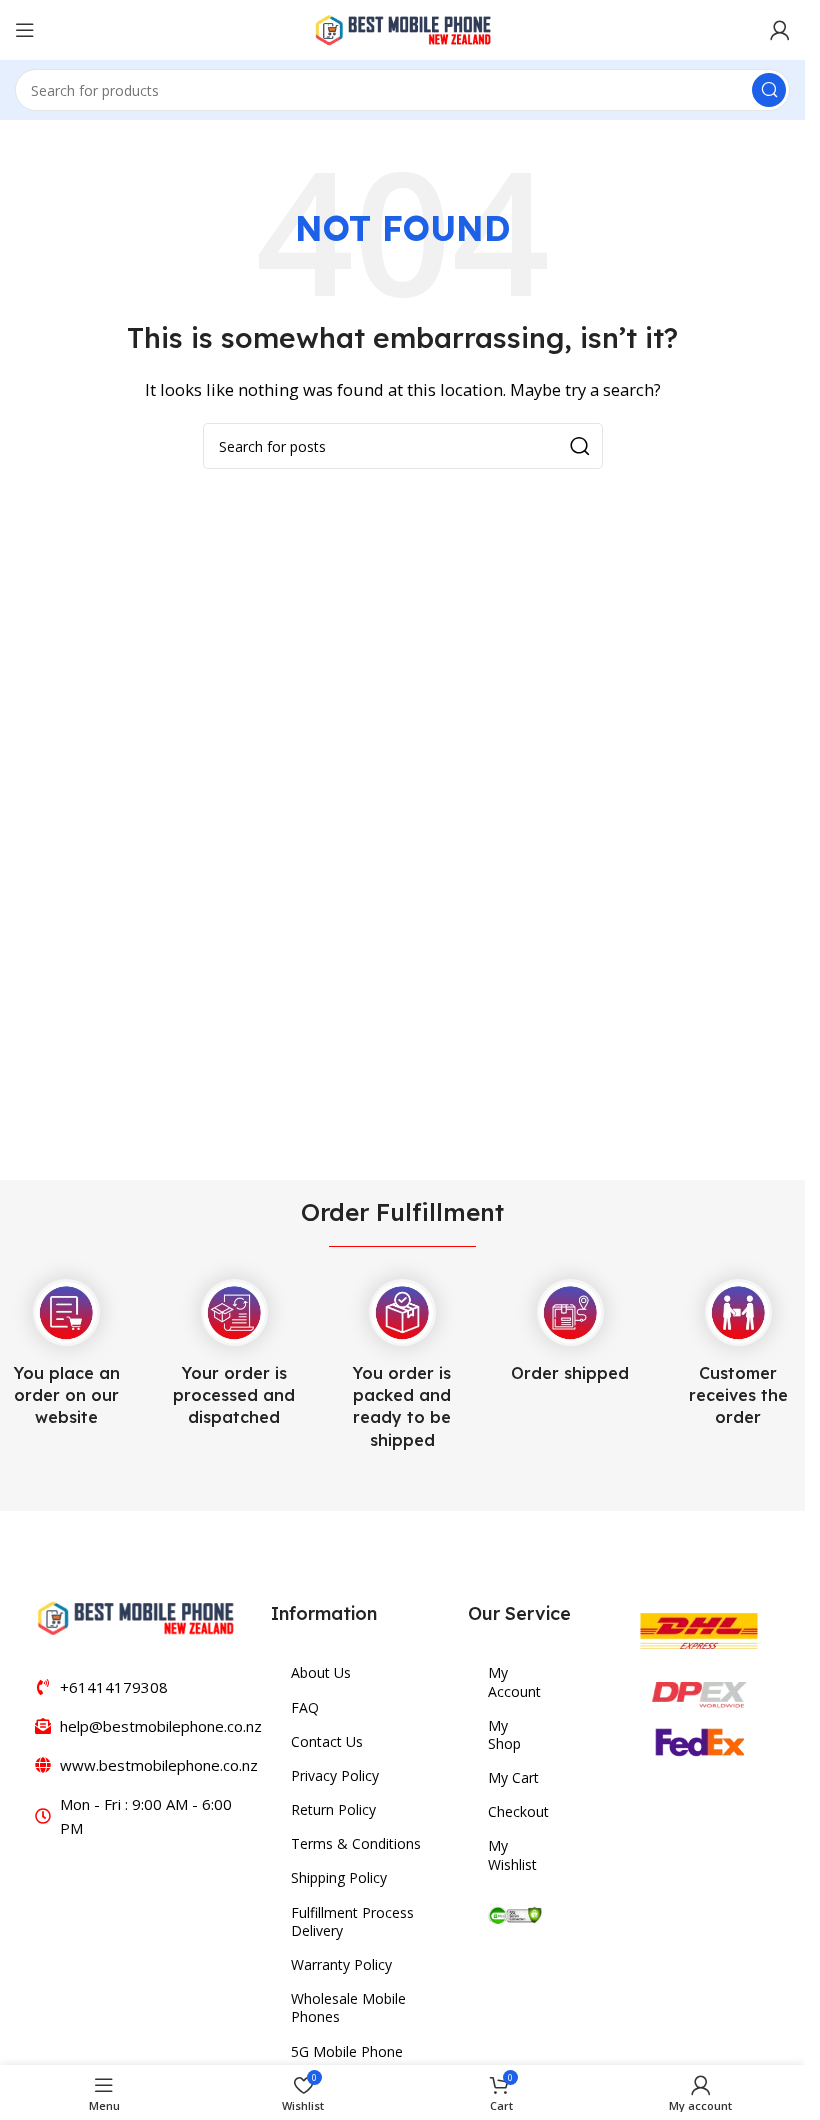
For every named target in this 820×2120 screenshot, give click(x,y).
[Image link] (135, 1616)
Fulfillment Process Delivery (352, 1921)
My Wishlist (512, 1854)
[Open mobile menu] (25, 30)
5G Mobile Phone (347, 2051)
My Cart (513, 1777)
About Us (321, 1672)
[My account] (780, 30)
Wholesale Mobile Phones (348, 2007)
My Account (514, 1681)
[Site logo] (403, 28)
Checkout (515, 1811)
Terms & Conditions (356, 1843)
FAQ (305, 1707)
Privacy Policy (335, 1775)
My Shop (504, 1734)
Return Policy (333, 1809)
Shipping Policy (339, 1877)
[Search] (769, 90)
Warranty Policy (341, 1964)
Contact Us (327, 1741)
